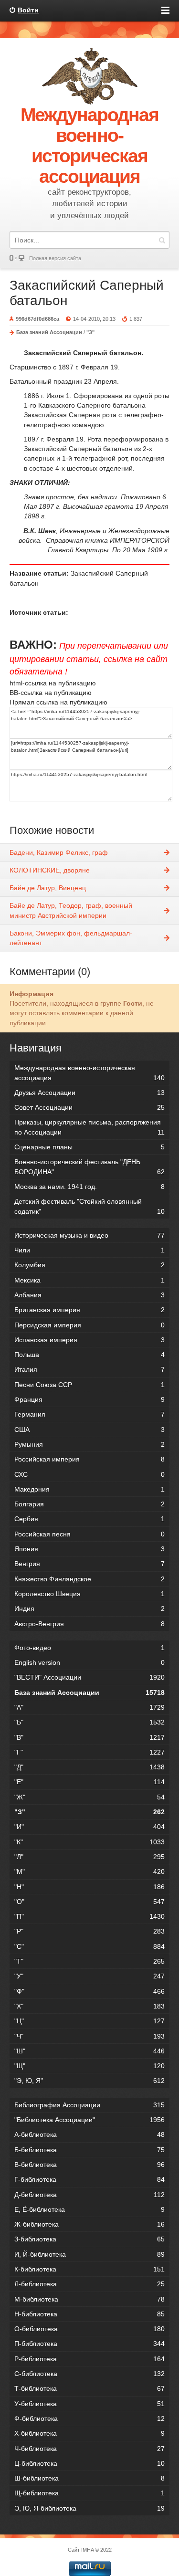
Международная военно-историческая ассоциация (89, 1072)
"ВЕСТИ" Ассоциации (89, 1677)
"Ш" (89, 2051)
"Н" (89, 1887)
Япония (89, 1549)
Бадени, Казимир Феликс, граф (59, 852)
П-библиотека (89, 2344)
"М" (89, 1872)
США (89, 1430)
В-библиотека (89, 2165)
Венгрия (89, 1564)
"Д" (89, 1767)
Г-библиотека (89, 2179)
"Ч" (89, 2036)
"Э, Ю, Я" (89, 2081)
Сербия (89, 1519)
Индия (89, 1609)
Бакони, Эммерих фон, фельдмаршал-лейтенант (71, 938)
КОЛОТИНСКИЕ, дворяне (50, 870)
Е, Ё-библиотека (89, 2209)
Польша (89, 1355)
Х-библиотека (89, 2433)
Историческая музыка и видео (89, 1235)
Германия (89, 1414)
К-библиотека (89, 2269)
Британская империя (89, 1310)
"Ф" (89, 1991)
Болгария (89, 1504)
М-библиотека (89, 2299)
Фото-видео (89, 1648)
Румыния (89, 1444)
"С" (89, 1946)
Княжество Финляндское (89, 1579)
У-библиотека (89, 2404)
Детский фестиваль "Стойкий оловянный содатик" (89, 1206)
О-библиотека (89, 2329)
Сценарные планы (89, 1147)
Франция (89, 1399)
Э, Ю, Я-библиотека (89, 2508)
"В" (89, 1737)
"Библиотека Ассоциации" (89, 2120)
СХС (89, 1474)
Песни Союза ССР (89, 1385)
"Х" (89, 2006)
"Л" (89, 1857)
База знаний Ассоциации (49, 332)
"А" (89, 1707)
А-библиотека (89, 2134)
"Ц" (89, 2021)
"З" (90, 332)
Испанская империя (89, 1340)
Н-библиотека (89, 2314)
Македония (89, 1489)
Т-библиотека (89, 2388)
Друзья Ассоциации (89, 1093)
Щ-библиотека (89, 2493)
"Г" (89, 1752)
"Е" (89, 1782)
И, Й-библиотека (89, 2254)
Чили (89, 1250)
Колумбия (89, 1265)
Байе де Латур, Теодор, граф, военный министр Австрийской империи (71, 910)
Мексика (89, 1280)
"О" (89, 1902)
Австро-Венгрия (89, 1624)
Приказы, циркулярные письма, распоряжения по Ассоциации (89, 1127)
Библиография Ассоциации (89, 2105)
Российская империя (89, 1459)
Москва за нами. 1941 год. (89, 1187)
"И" (89, 1827)
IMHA (87, 2550)
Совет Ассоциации (89, 1107)
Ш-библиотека (89, 2478)
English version (89, 1662)
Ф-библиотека (89, 2418)
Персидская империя (89, 1325)
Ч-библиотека (89, 2449)
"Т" (89, 1961)
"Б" (89, 1722)
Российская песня (89, 1534)
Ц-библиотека (89, 2463)
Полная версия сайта (55, 258)
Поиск (162, 240)
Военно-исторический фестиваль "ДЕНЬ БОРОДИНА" (89, 1167)
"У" (89, 1976)
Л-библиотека (89, 2284)
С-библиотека (89, 2374)
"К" (89, 1842)
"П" (89, 1916)
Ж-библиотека (89, 2224)
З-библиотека (89, 2239)
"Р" (89, 1931)
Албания (89, 1295)
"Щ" (89, 2066)
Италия (89, 1369)
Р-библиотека (89, 2359)
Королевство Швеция (89, 1594)
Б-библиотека (89, 2150)
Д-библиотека (89, 2195)
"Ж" (89, 1797)
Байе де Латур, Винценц (48, 888)
